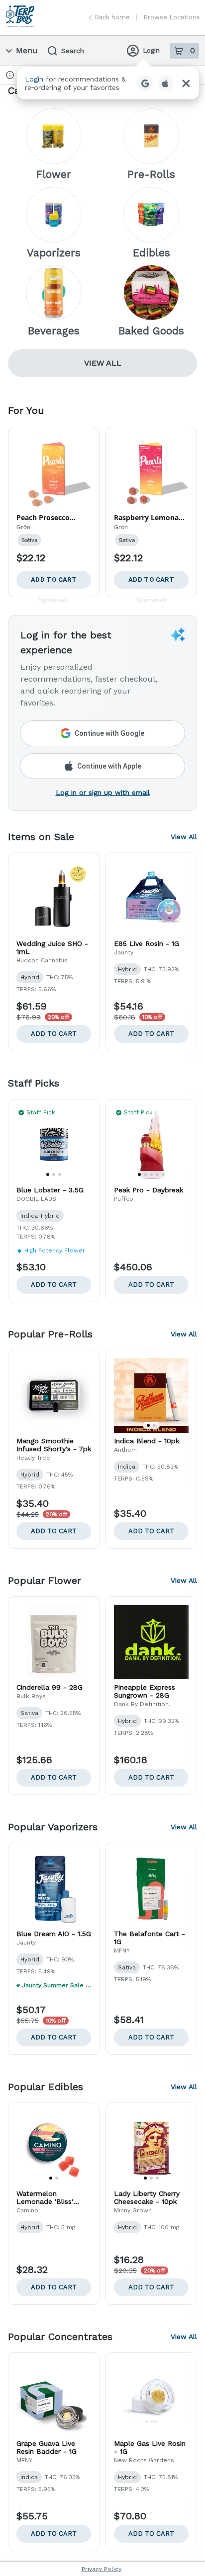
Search (73, 51)
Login (151, 50)
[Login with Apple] (165, 83)
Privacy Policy (102, 2569)
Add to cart (54, 1034)
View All (103, 363)
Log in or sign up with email (103, 792)
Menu (27, 50)
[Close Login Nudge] (186, 83)
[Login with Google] (145, 83)
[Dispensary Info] (10, 75)
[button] (108, 83)
